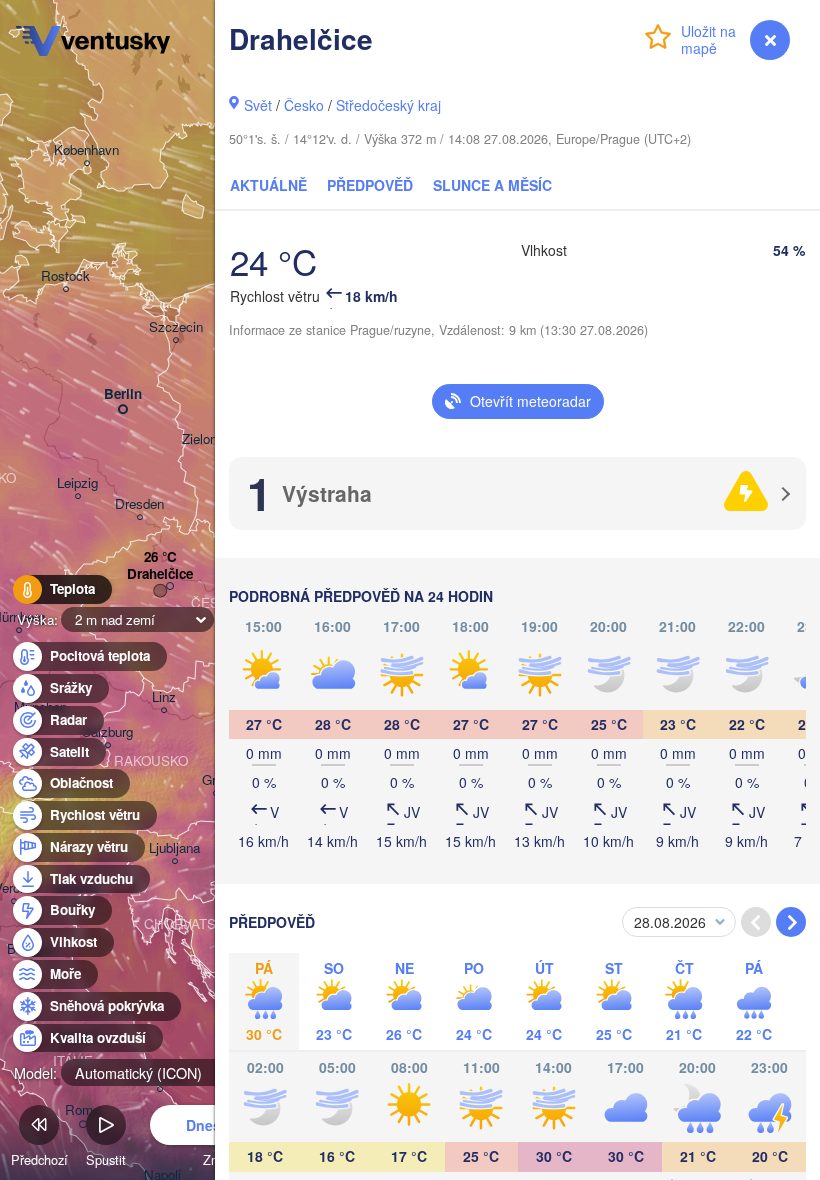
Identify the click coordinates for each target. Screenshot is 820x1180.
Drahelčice (160, 574)
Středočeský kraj (388, 105)
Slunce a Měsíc (492, 185)
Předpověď (370, 185)
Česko (304, 105)
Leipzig (77, 483)
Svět (258, 105)
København (86, 150)
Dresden (139, 504)
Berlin (123, 394)
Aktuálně (268, 185)
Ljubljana (174, 848)
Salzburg (107, 732)
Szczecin (176, 327)
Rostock (65, 276)
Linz (164, 697)
